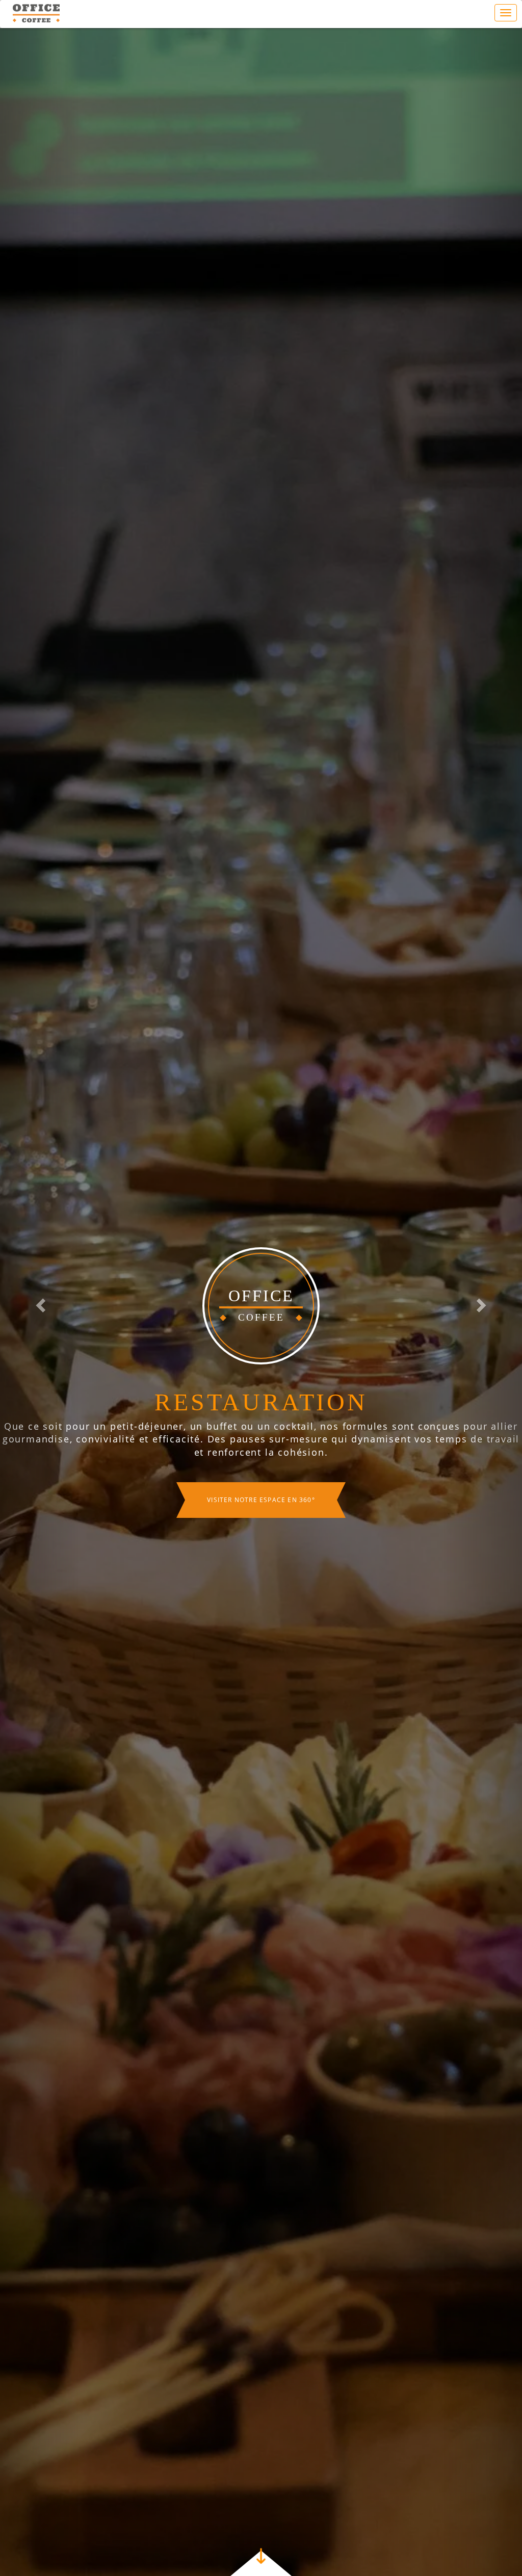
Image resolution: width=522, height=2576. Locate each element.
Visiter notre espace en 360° (261, 1522)
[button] (39, 1302)
